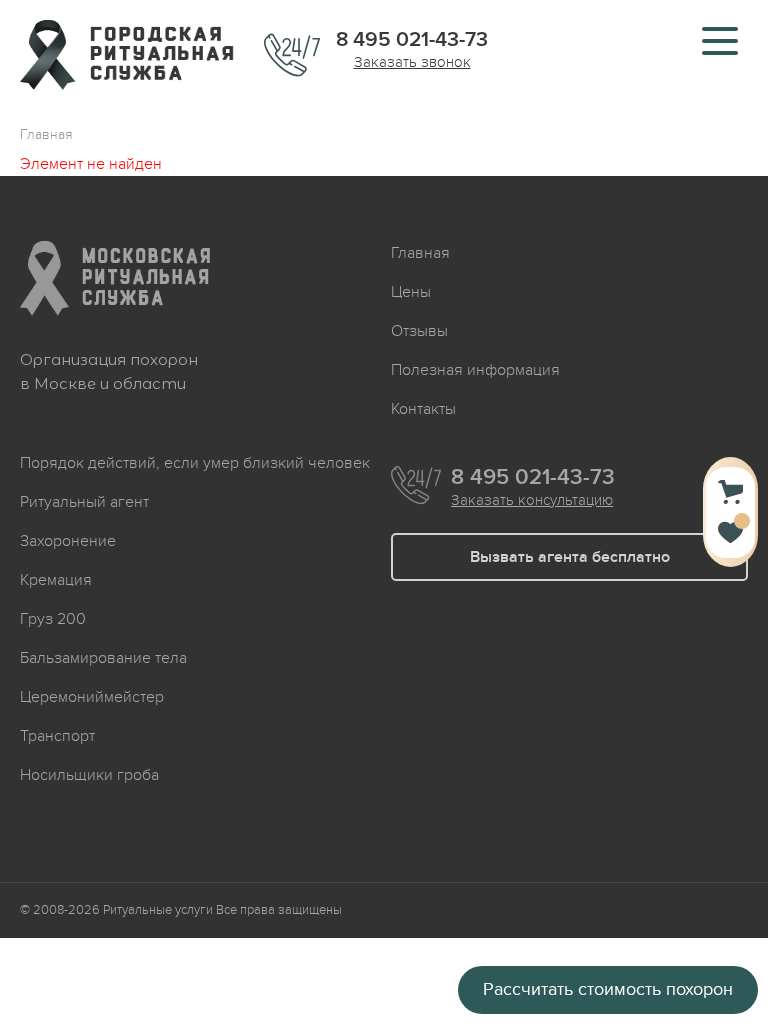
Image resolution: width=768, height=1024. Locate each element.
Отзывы (419, 331)
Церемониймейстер (92, 697)
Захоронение (68, 541)
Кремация (56, 580)
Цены (411, 292)
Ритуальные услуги (158, 910)
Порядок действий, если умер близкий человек (195, 463)
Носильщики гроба (89, 775)
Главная (420, 253)
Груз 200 (53, 619)
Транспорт (57, 736)
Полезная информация (475, 370)
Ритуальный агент (84, 502)
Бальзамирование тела (103, 658)
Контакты (423, 409)
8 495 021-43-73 (412, 39)
